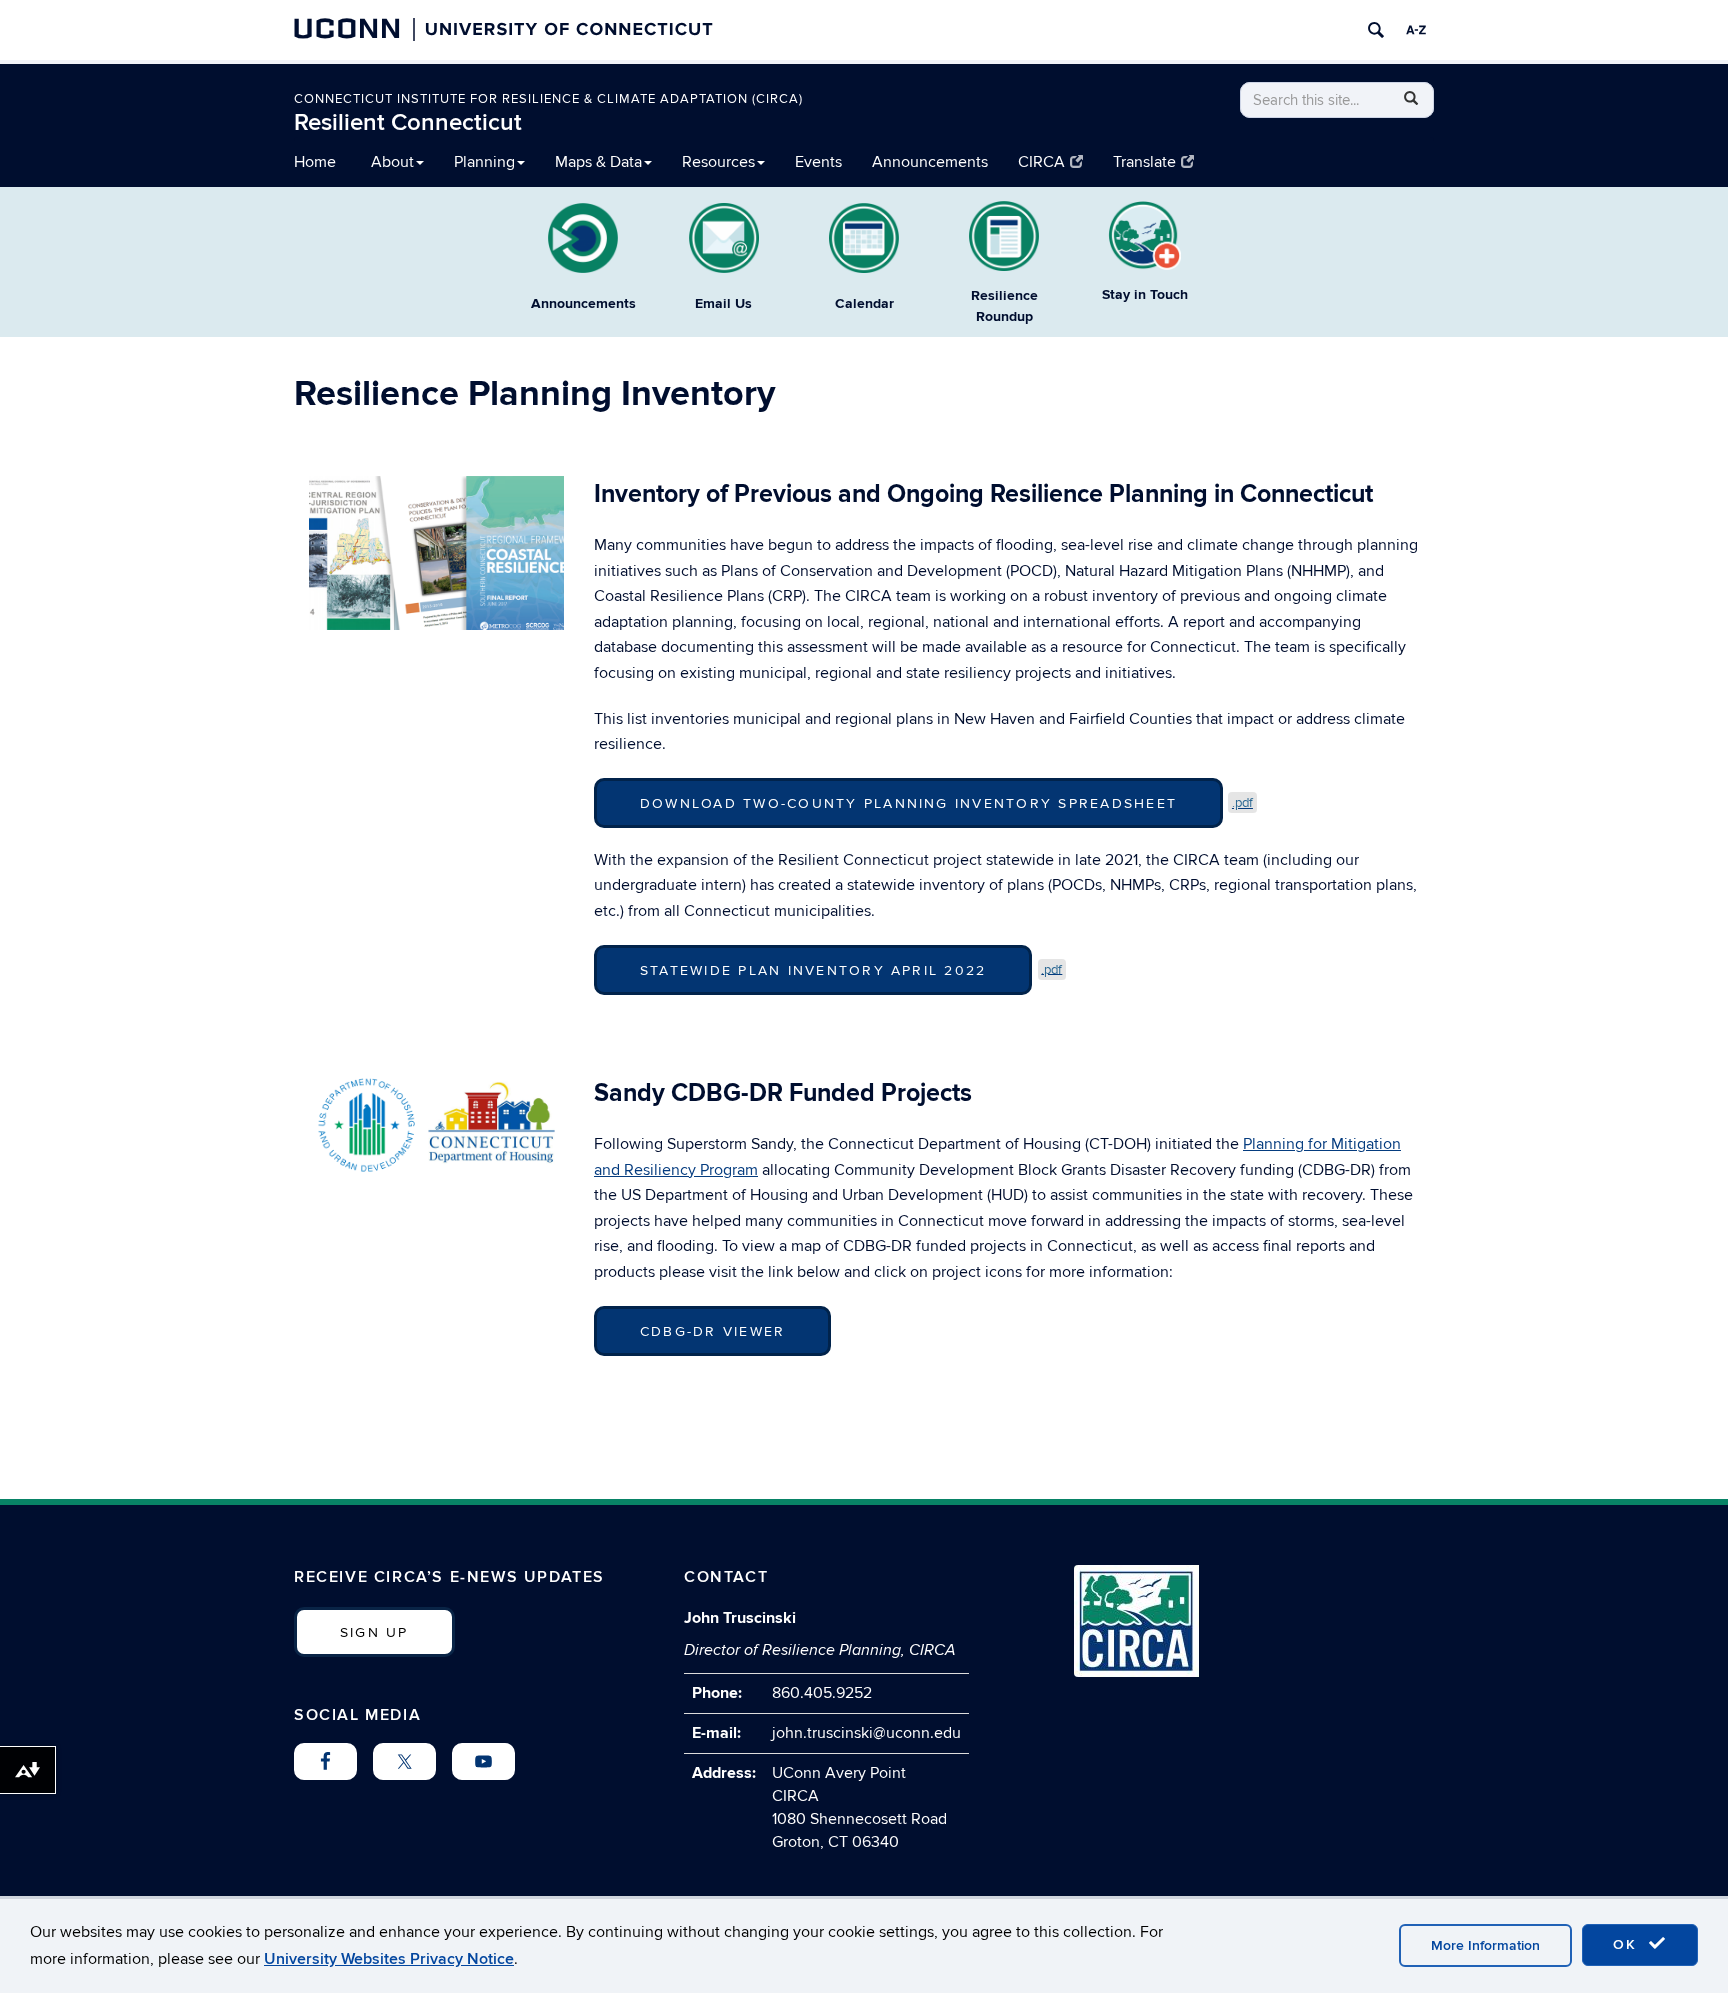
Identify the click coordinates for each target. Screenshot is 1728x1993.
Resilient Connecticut (408, 122)
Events (818, 162)
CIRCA (1041, 162)
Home (315, 162)
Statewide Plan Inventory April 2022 (813, 970)
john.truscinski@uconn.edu (866, 1733)
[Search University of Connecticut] (1376, 30)
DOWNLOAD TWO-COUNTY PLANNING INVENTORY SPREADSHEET (908, 803)
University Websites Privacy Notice (389, 1959)
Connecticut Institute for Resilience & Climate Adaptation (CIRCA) (548, 99)
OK (1628, 1944)
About (392, 162)
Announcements (930, 162)
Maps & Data (598, 162)
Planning (484, 162)
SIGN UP (374, 1632)
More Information (1485, 1945)
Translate (1144, 162)
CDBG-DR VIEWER (712, 1331)
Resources (718, 162)
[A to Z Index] (1416, 30)
